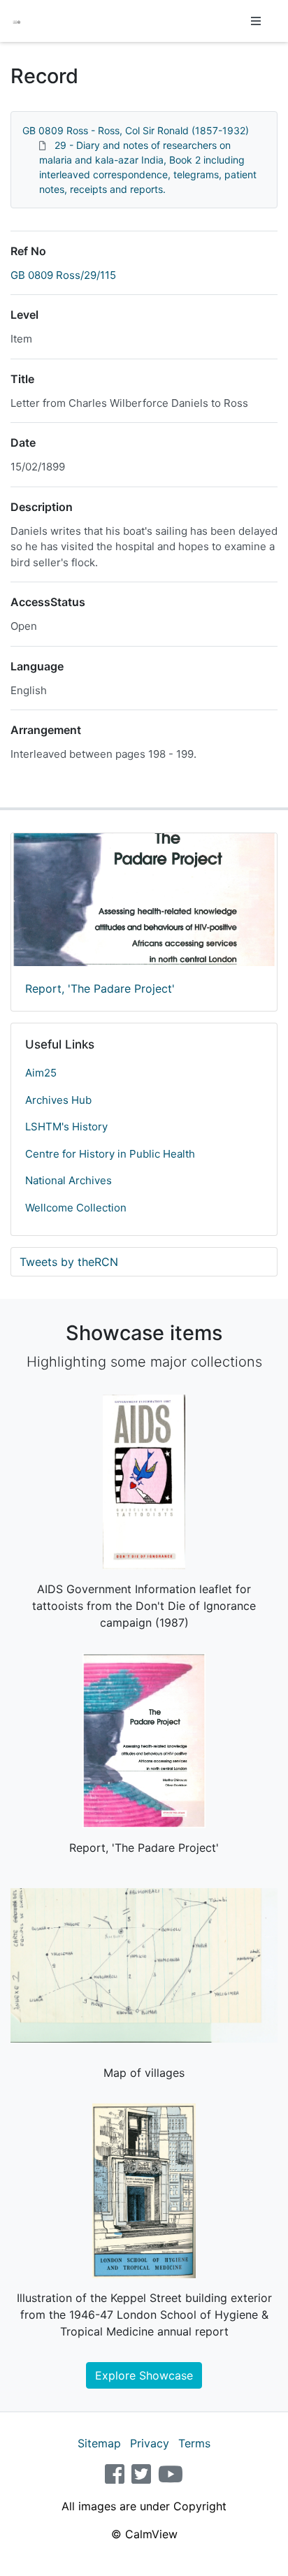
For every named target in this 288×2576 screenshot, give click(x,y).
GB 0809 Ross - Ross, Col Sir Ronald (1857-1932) (136, 130)
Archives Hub (58, 1100)
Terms (194, 2443)
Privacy (150, 2443)
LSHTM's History (66, 1127)
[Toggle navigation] (256, 21)
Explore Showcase (144, 2375)
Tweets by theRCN (69, 1262)
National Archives (69, 1180)
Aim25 (41, 1073)
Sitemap (99, 2443)
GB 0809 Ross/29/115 (63, 275)
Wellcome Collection (76, 1208)
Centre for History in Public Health (110, 1154)
